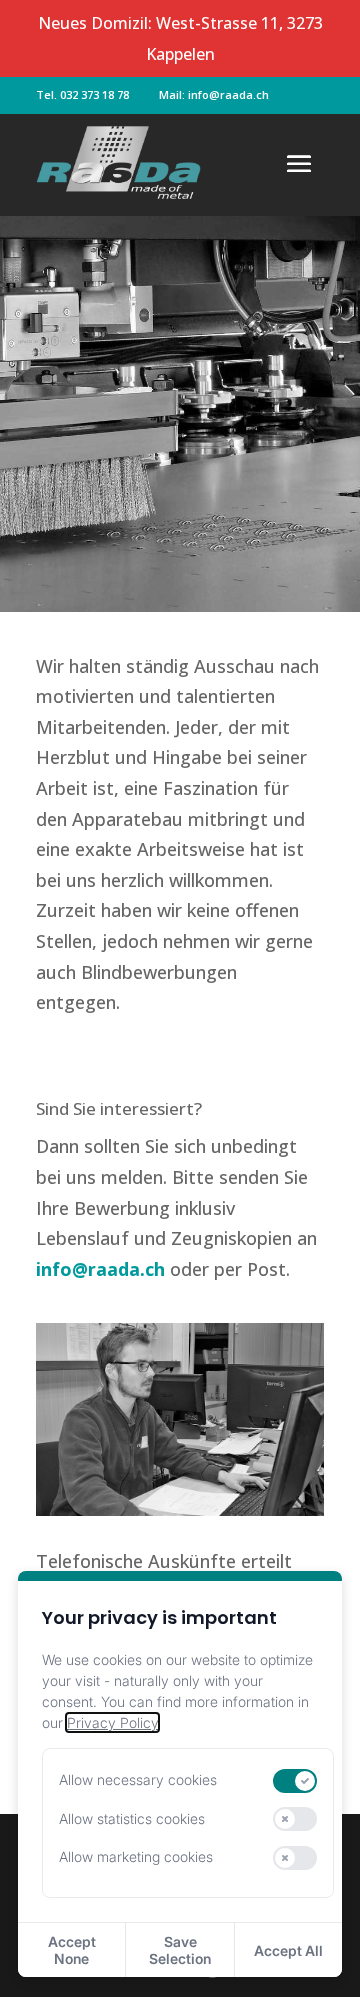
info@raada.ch (100, 1269)
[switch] (295, 1781)
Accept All (288, 1950)
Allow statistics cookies (132, 1818)
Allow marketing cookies (136, 1856)
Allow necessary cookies (138, 1779)
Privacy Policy (112, 1722)
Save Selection (180, 1950)
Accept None (72, 1950)
